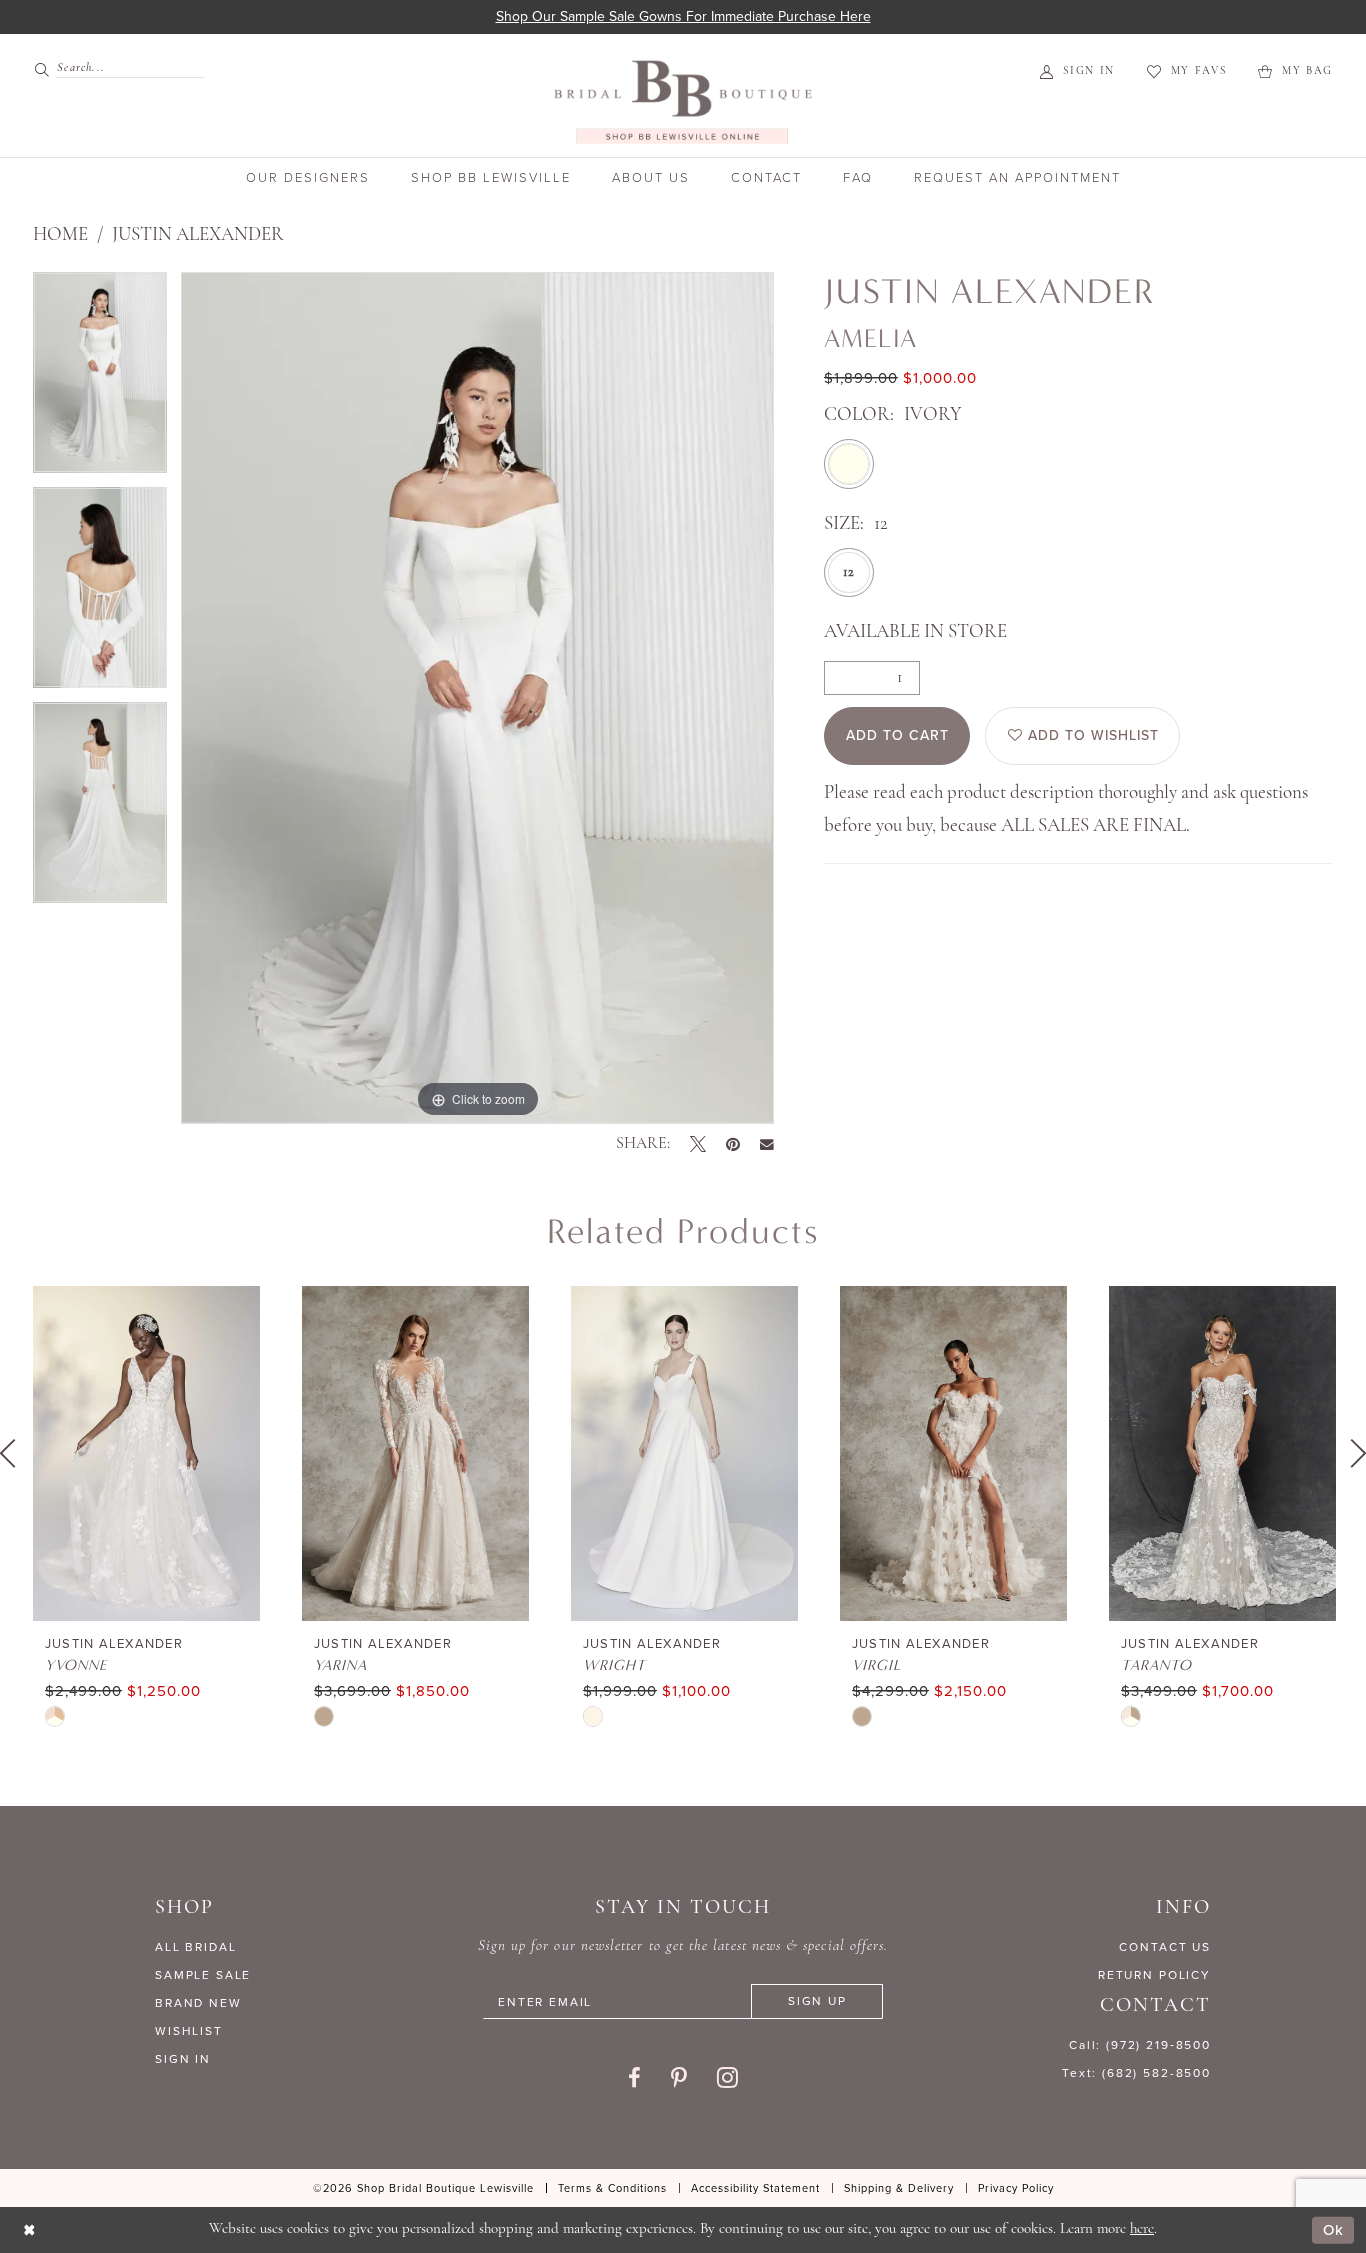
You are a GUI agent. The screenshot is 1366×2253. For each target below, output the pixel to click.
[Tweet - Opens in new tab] (698, 1144)
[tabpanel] (100, 379)
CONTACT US (1165, 1947)
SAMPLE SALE (203, 1975)
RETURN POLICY (1154, 1975)
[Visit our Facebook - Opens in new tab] (634, 2078)
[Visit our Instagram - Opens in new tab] (727, 2077)
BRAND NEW (198, 2003)
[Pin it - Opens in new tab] (733, 1144)
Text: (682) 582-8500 (1136, 2073)
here (1142, 2229)
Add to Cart (897, 735)
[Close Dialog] (29, 2230)
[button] (1077, 71)
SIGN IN (183, 2059)
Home (60, 235)
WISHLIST (189, 2031)
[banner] (683, 101)
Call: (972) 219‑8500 (1140, 2045)
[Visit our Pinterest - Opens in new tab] (679, 2078)
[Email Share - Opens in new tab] (767, 1145)
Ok (1333, 2230)
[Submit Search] (44, 68)
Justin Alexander (198, 235)
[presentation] (146, 1453)
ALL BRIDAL (196, 1947)
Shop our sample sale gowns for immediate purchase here (683, 16)
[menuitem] (110, 68)
